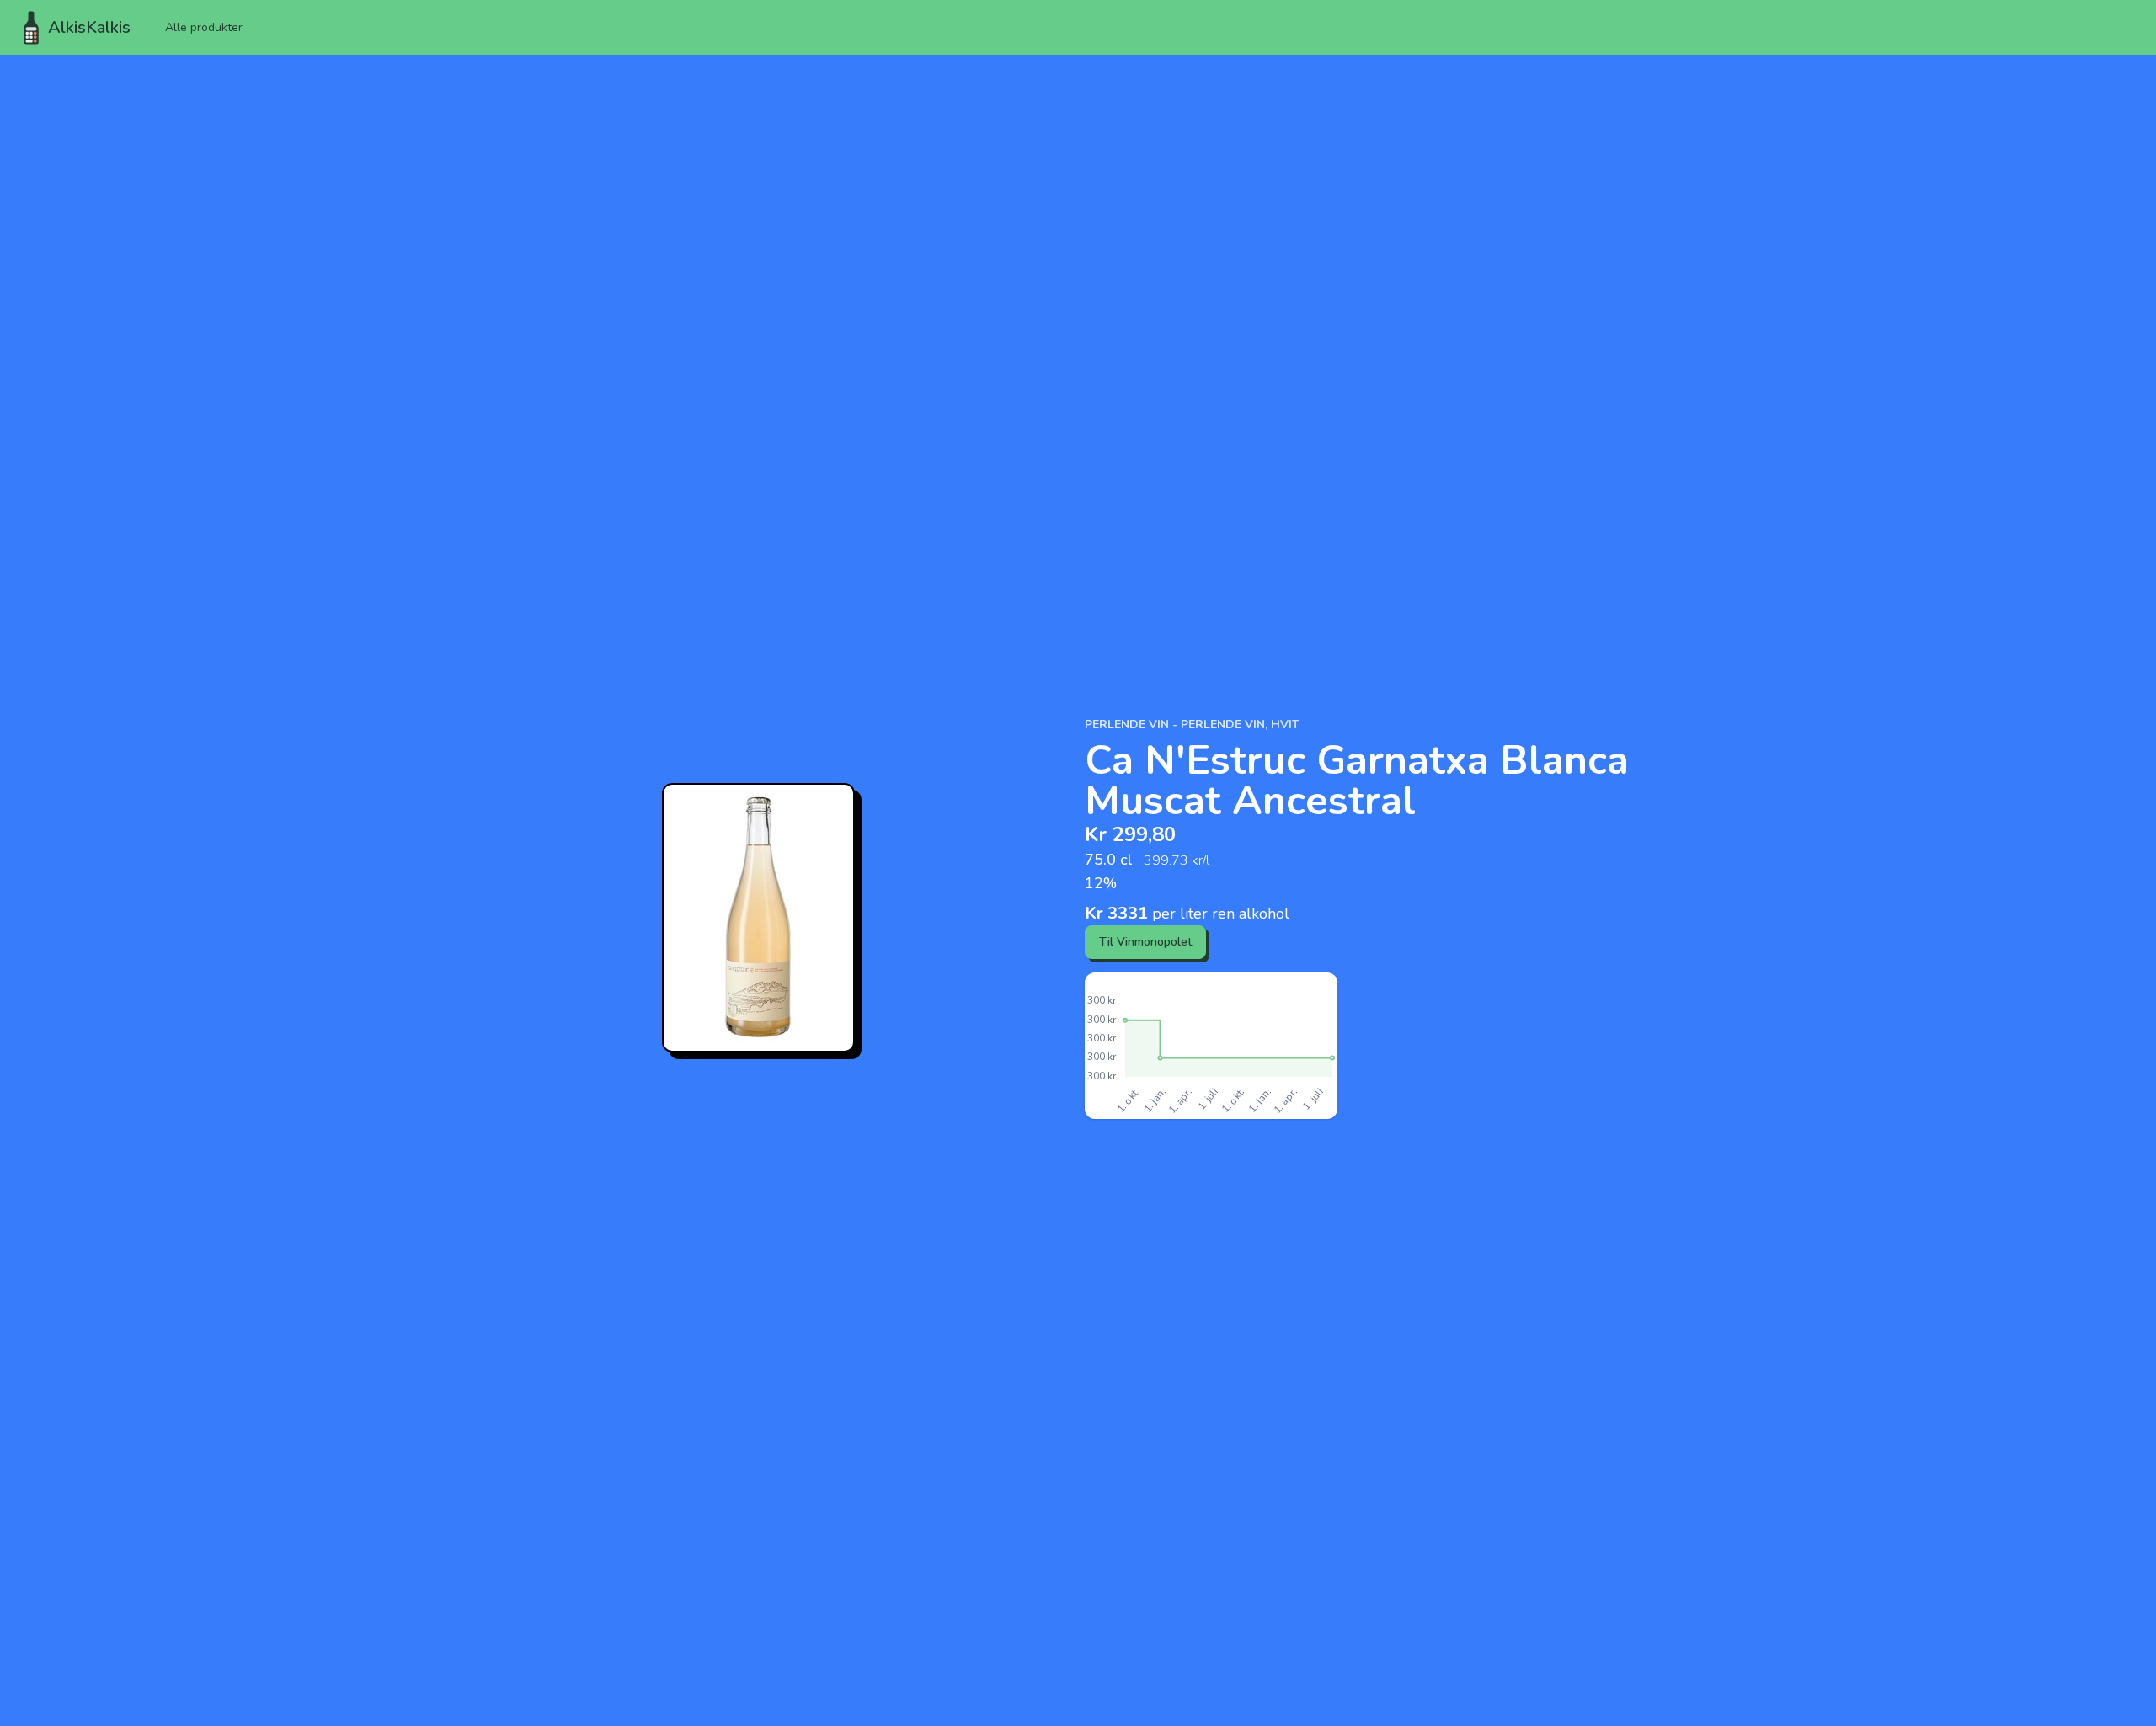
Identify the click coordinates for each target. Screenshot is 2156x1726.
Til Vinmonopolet (1145, 942)
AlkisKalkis (89, 27)
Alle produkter (204, 27)
